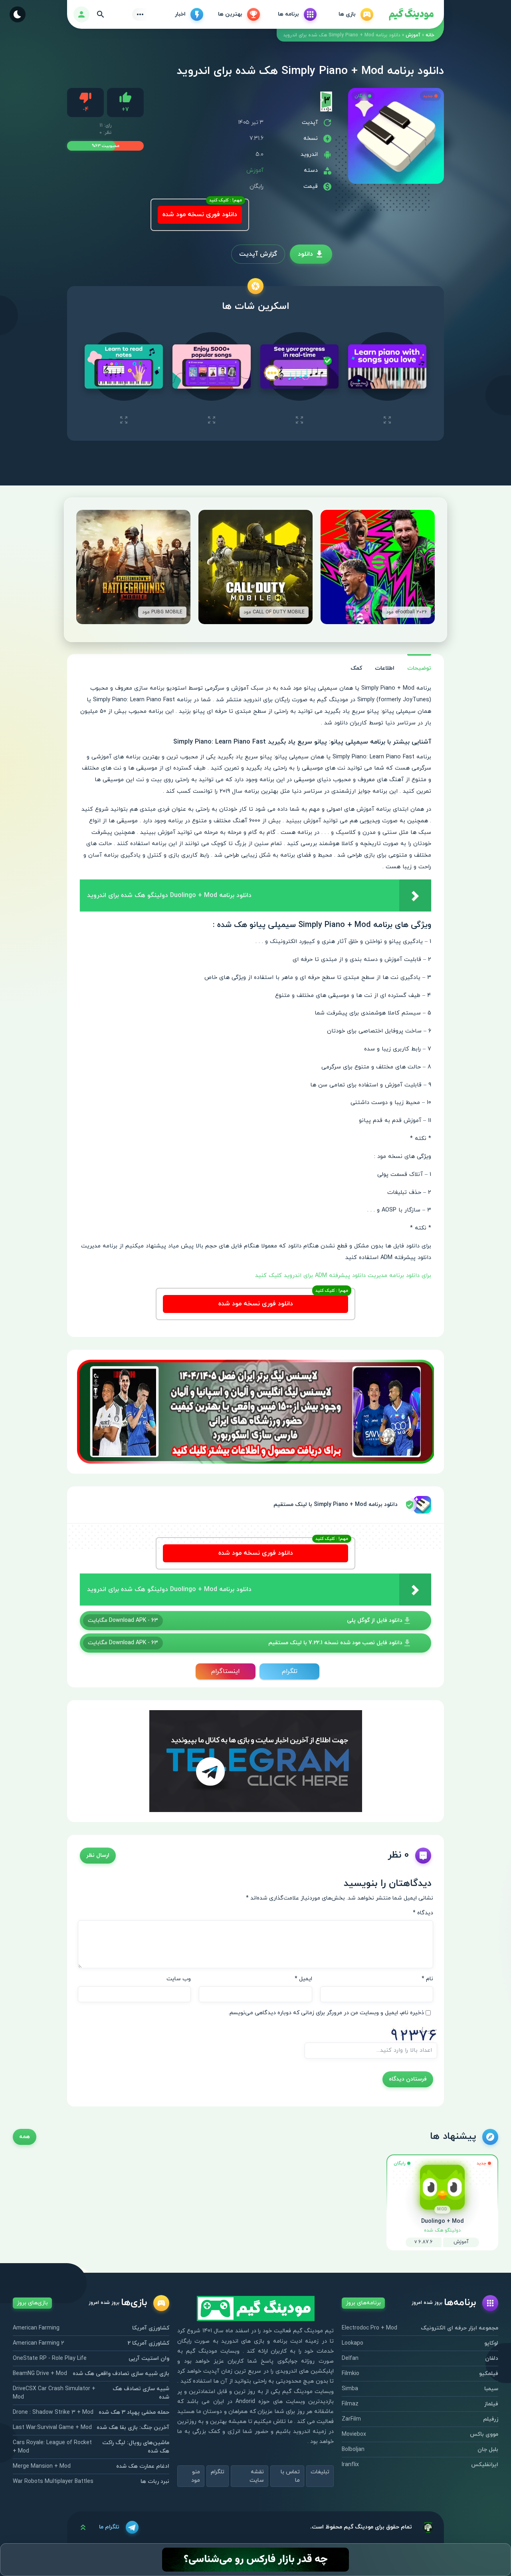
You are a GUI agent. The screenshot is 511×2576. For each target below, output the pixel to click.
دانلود (305, 254)
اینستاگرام (226, 1671)
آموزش (413, 35)
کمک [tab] (356, 668)
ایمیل (303, 1979)
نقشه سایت (257, 2476)
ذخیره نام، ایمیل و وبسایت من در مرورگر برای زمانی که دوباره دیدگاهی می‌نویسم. (326, 2013)
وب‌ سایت (179, 1979)
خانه (430, 35)
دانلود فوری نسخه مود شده (200, 215)
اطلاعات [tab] (385, 668)
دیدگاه (423, 1913)
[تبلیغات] (255, 1411)
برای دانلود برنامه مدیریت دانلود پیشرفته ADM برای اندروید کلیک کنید (343, 1276)
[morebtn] (140, 14)
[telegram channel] (256, 1760)
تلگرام (290, 1671)
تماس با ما (290, 2476)
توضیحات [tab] (419, 668)
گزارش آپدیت (258, 254)
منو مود (196, 2476)
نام (427, 1979)
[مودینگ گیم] (411, 15)
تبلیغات (320, 2472)
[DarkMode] (18, 14)
